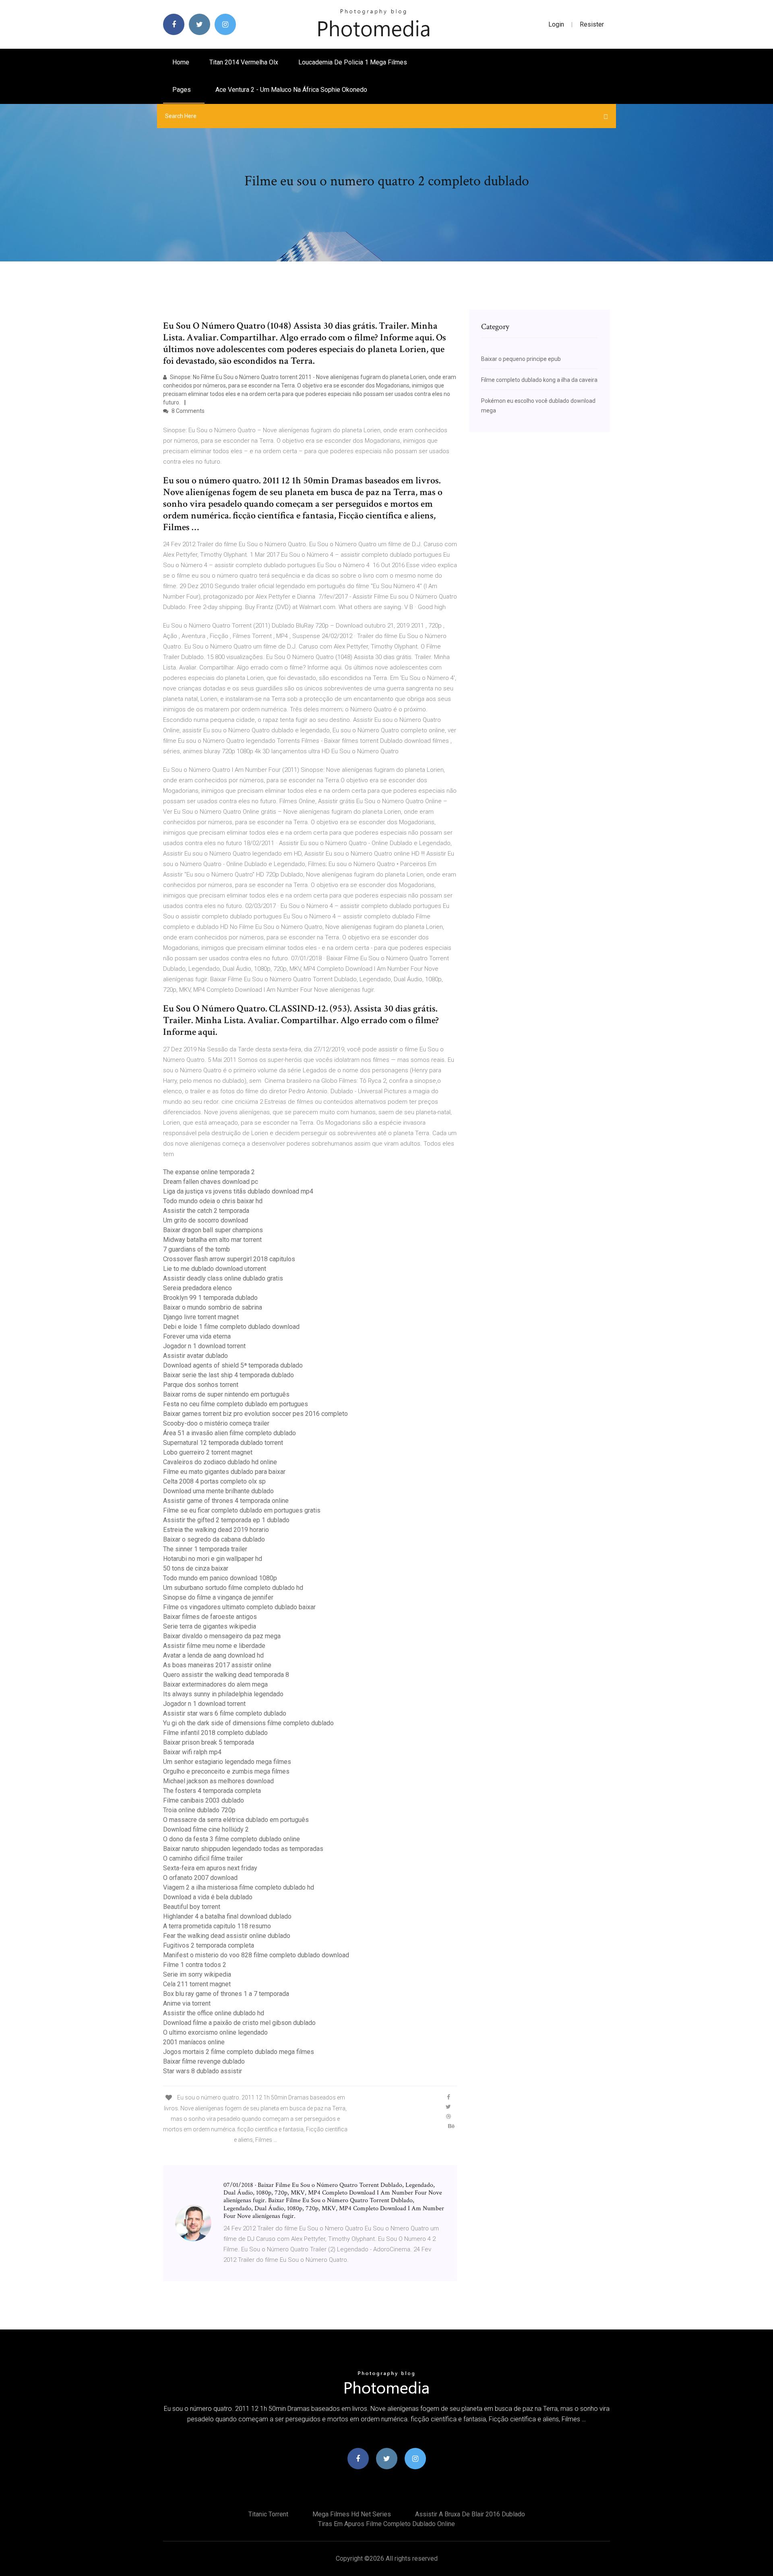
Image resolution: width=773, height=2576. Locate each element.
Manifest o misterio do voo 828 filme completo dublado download (256, 1955)
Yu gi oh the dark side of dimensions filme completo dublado (248, 1723)
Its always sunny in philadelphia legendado (223, 1694)
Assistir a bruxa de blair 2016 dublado (470, 2514)
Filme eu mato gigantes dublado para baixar (224, 1472)
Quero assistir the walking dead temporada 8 (226, 1675)
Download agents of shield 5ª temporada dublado (233, 1365)
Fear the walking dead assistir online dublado (227, 1936)
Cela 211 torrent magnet (197, 1984)
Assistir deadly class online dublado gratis (223, 1278)
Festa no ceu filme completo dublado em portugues (236, 1404)
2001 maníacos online (194, 2042)
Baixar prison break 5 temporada (209, 1742)
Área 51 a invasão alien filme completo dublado (229, 1433)
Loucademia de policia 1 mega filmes (353, 62)
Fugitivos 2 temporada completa (209, 1945)
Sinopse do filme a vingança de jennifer (218, 1597)
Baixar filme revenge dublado (204, 2061)
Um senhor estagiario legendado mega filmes (227, 1762)
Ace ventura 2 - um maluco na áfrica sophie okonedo (291, 90)
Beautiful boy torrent (192, 1907)
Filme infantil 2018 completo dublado (215, 1733)
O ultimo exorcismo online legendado (215, 2032)
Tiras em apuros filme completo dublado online (386, 2524)
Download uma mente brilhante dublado (218, 1491)
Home (181, 62)
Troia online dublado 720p (199, 1810)
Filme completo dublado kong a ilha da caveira (539, 380)
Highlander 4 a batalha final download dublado (227, 1916)
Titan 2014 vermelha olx (244, 62)
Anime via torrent (187, 2003)
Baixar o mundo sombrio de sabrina (213, 1307)
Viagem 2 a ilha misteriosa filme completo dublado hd (239, 1887)
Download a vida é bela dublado (208, 1897)
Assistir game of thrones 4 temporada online (226, 1501)
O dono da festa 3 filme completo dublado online (231, 1839)
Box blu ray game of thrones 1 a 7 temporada (226, 1994)
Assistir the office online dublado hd (214, 2013)
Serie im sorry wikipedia (197, 1974)
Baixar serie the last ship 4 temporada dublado (228, 1375)
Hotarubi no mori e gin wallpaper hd (213, 1559)
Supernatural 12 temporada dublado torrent (223, 1443)
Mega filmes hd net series (352, 2514)
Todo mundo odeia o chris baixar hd (213, 1201)
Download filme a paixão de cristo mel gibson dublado (239, 2023)
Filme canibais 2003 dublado (204, 1800)
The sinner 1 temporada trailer (205, 1549)
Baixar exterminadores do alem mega (215, 1684)
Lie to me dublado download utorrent (215, 1269)
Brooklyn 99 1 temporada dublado (210, 1298)
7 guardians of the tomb (196, 1249)
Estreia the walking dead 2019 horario (216, 1530)
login (556, 24)
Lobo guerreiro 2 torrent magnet (208, 1452)
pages (182, 90)
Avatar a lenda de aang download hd (213, 1655)
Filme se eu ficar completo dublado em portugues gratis (242, 1510)
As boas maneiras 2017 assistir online (217, 1665)
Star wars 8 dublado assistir (203, 2071)
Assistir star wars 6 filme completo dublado (225, 1713)
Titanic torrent (268, 2514)
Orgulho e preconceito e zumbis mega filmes (226, 1771)
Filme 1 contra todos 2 (195, 1965)
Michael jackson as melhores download (218, 1781)
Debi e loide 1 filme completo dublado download (231, 1327)
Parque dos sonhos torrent (201, 1385)
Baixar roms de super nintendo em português (226, 1394)
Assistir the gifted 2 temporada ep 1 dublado (226, 1520)
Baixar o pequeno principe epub (521, 359)
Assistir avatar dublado (195, 1356)
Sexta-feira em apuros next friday (210, 1868)
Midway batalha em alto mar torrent (212, 1240)
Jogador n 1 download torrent (204, 1346)
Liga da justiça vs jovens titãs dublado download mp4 (238, 1191)
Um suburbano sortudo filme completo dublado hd (233, 1588)
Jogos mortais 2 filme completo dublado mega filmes (239, 2052)
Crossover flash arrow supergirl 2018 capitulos (229, 1259)
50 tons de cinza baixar (196, 1568)
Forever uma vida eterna (197, 1336)
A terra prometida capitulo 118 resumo (217, 1926)
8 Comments (187, 411)
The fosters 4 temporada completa (212, 1791)
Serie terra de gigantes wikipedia (210, 1626)
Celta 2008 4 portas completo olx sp (214, 1481)
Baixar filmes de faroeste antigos (210, 1617)
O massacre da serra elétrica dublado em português (236, 1820)
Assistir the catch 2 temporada (206, 1211)
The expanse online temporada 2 (209, 1172)
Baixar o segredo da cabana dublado (214, 1539)
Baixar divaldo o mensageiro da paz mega (222, 1636)
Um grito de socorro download (206, 1220)
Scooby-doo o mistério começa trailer (216, 1423)
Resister (592, 24)
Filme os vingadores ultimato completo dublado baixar (239, 1607)
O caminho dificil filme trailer (203, 1858)
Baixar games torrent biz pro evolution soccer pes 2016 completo (255, 1414)
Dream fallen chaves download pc (211, 1182)
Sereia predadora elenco (197, 1288)
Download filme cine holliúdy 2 (206, 1829)
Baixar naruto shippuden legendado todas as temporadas (243, 1849)
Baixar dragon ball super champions (213, 1230)
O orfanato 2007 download (200, 1878)
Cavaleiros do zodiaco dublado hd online (220, 1462)
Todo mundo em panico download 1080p (220, 1578)
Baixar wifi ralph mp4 (192, 1752)
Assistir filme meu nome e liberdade (214, 1646)
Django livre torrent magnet (201, 1317)
